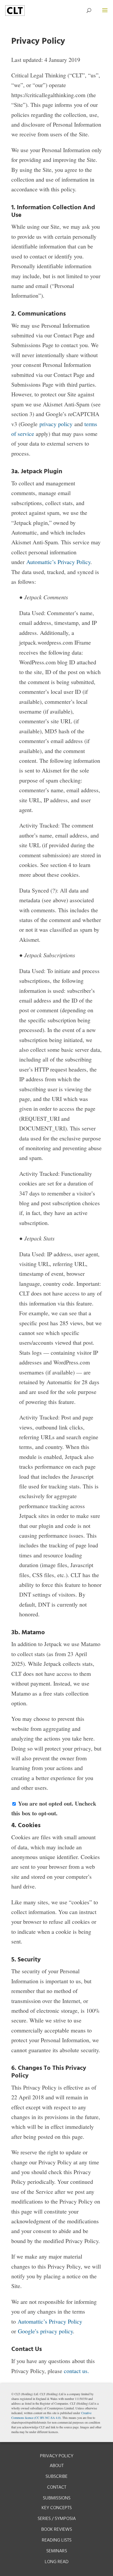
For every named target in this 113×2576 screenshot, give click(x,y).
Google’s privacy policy (45, 2331)
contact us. (76, 2371)
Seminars (57, 2551)
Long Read (57, 2562)
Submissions (57, 2498)
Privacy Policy (57, 2456)
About (57, 2466)
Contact (57, 2487)
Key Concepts (57, 2508)
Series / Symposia (57, 2519)
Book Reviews (57, 2530)
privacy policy (56, 424)
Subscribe (56, 2477)
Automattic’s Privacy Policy (58, 562)
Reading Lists (57, 2540)
